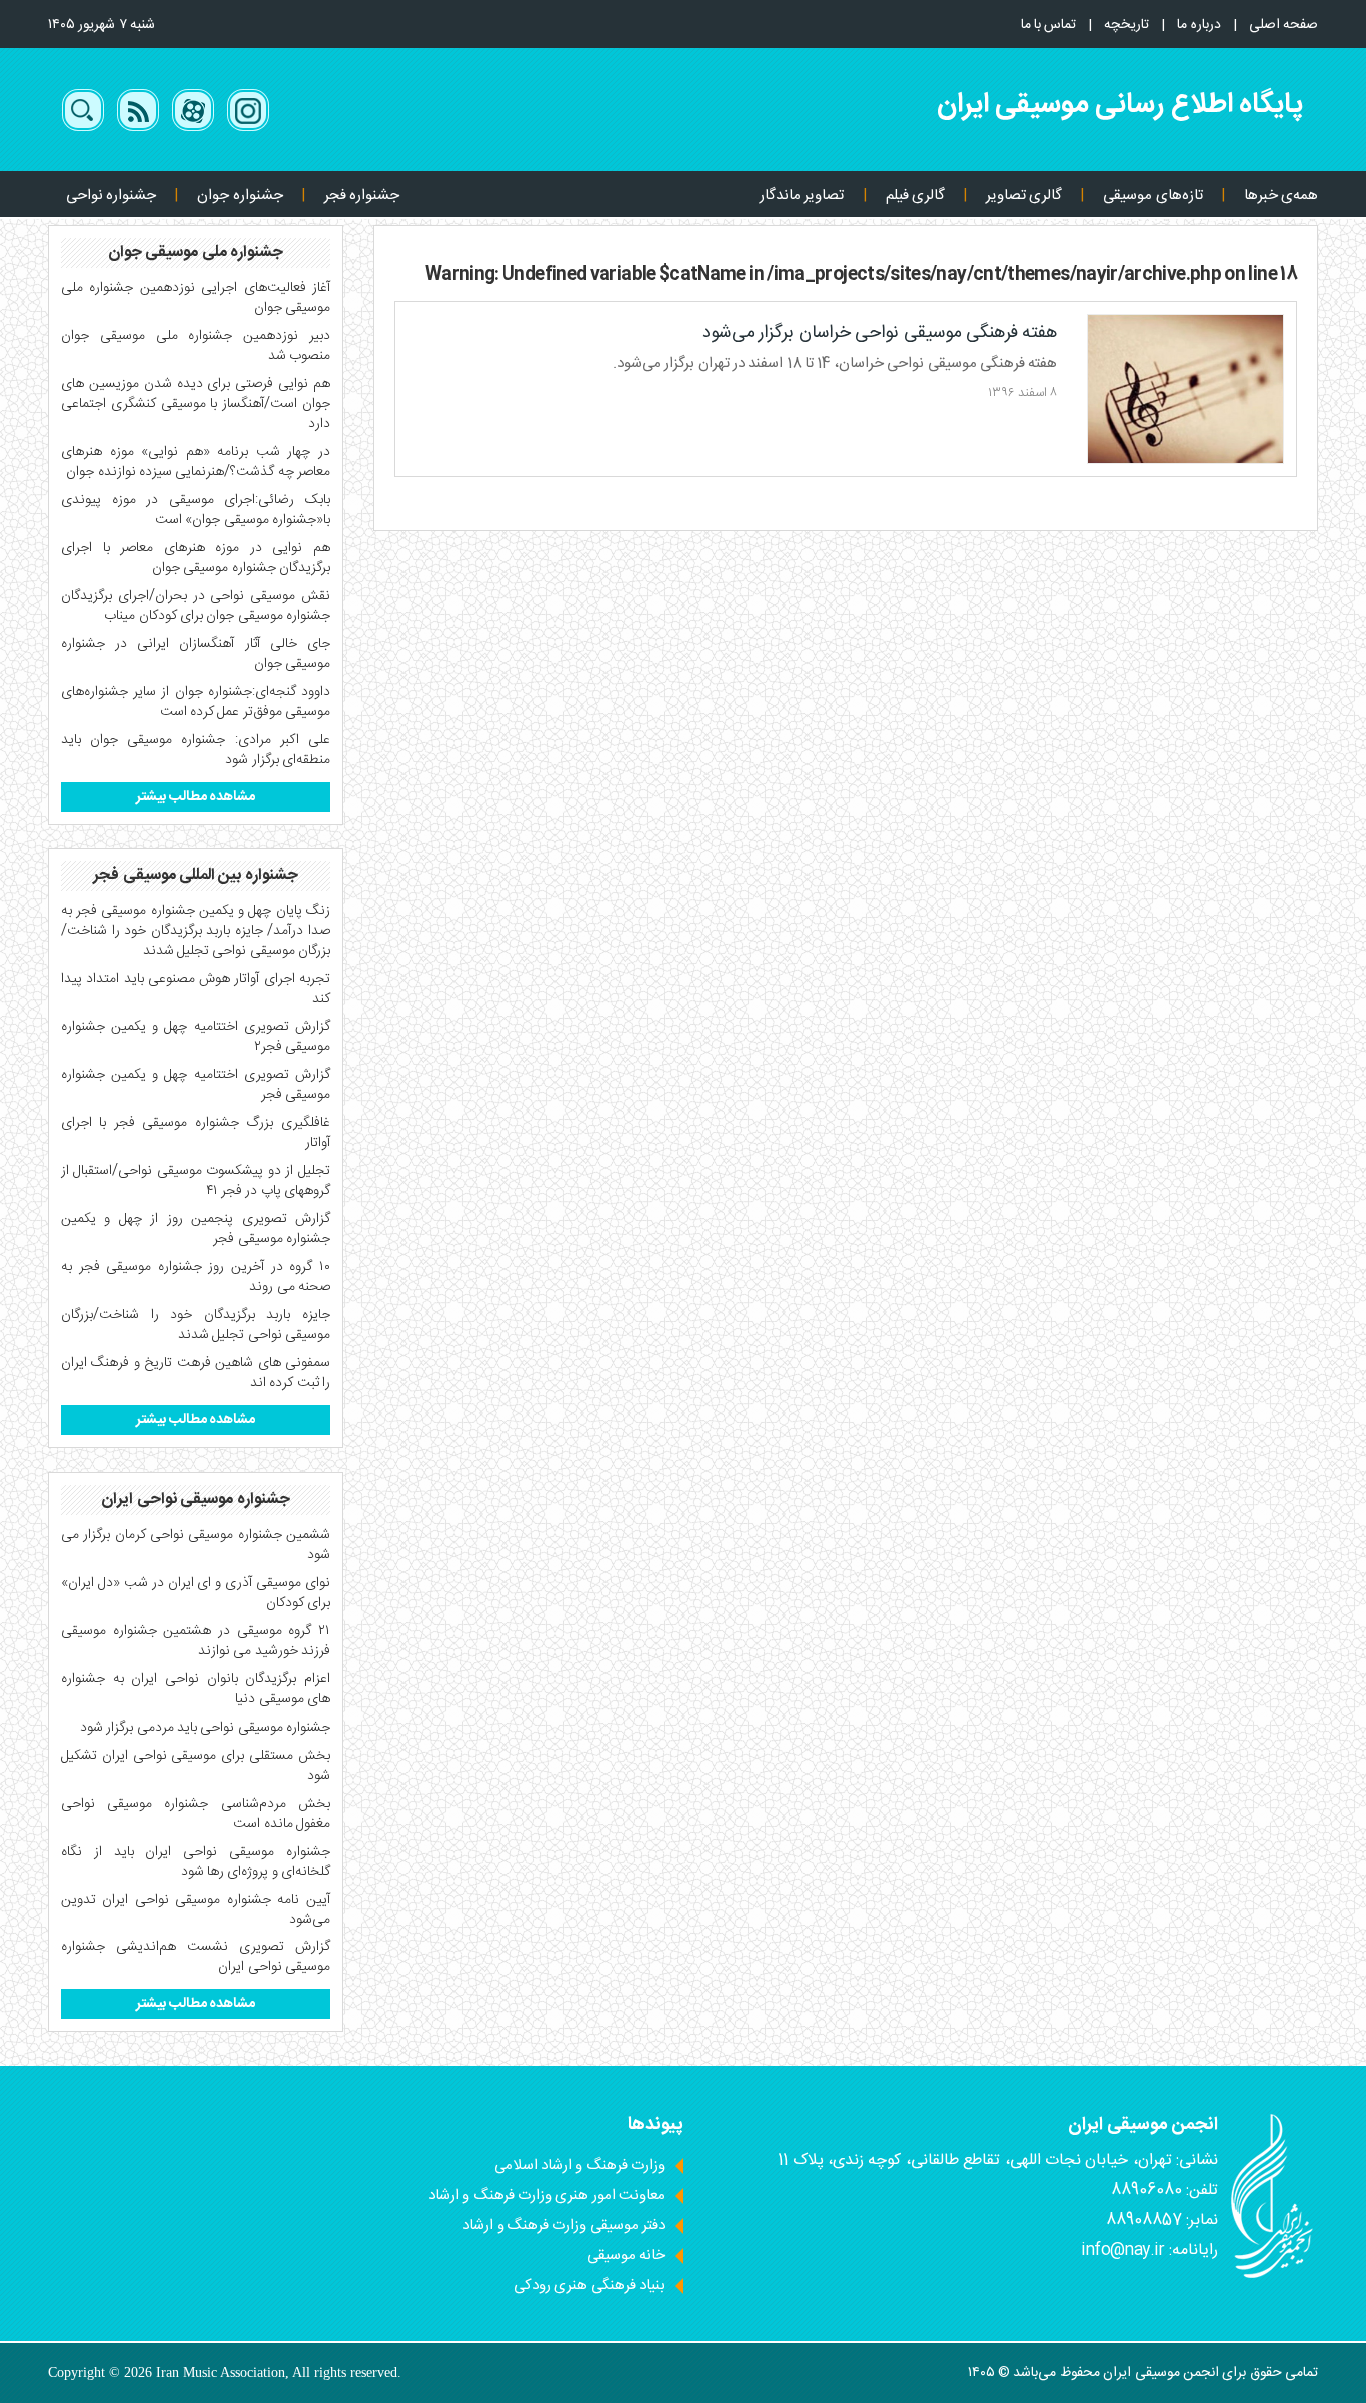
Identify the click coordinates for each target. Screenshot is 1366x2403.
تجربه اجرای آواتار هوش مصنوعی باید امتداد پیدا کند (195, 989)
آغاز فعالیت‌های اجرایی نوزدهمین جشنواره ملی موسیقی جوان (195, 298)
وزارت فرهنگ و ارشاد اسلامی (579, 2165)
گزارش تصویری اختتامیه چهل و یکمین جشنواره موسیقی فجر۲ (195, 1037)
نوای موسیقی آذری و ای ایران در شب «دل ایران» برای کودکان (195, 1593)
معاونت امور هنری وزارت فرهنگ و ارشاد (546, 2195)
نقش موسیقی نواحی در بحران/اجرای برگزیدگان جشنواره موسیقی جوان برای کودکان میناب (195, 606)
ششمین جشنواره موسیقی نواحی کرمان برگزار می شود (195, 1545)
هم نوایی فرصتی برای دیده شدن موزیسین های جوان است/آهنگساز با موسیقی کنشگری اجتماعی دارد (195, 404)
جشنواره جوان (239, 195)
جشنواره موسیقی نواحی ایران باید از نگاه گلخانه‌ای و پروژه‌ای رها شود (195, 1862)
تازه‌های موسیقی (1152, 195)
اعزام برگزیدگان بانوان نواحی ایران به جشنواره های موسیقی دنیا (195, 1689)
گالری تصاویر (1024, 195)
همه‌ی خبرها (1281, 195)
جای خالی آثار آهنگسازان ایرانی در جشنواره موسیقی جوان (195, 654)
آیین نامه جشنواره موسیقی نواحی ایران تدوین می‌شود (195, 1910)
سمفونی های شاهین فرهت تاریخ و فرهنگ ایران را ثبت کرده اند (195, 1373)
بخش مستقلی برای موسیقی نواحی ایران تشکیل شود (195, 1766)
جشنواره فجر (361, 195)
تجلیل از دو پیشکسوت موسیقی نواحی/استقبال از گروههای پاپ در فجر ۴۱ (195, 1181)
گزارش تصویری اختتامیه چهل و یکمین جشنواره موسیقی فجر (195, 1085)
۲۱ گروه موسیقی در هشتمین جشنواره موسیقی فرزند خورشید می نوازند (195, 1641)
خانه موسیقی (626, 2255)
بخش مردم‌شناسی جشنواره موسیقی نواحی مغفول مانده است (195, 1814)
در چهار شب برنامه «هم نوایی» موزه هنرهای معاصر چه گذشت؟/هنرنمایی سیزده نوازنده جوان (195, 462)
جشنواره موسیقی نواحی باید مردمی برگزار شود (205, 1728)
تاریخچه (1126, 25)
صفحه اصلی (1283, 25)
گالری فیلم (915, 195)
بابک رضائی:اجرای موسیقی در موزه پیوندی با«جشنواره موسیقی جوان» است (195, 510)
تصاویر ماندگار (802, 195)
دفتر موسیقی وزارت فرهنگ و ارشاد (563, 2225)
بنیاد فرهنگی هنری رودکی (589, 2285)
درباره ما (1198, 25)
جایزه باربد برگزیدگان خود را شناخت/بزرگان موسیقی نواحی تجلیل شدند (195, 1325)
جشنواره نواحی (111, 195)
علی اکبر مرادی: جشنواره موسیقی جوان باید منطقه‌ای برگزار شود (195, 750)
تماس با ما (1049, 25)
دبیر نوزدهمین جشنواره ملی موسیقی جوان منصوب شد (195, 346)
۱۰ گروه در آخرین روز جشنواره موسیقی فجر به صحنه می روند (195, 1277)
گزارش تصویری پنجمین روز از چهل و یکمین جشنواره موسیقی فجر (195, 1229)
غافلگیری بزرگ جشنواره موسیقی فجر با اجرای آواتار (195, 1133)
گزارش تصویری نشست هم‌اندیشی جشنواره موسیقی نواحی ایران (195, 1957)
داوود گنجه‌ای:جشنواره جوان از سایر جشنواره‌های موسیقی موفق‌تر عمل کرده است (195, 702)
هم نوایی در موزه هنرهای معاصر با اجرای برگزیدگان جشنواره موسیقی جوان (195, 558)
